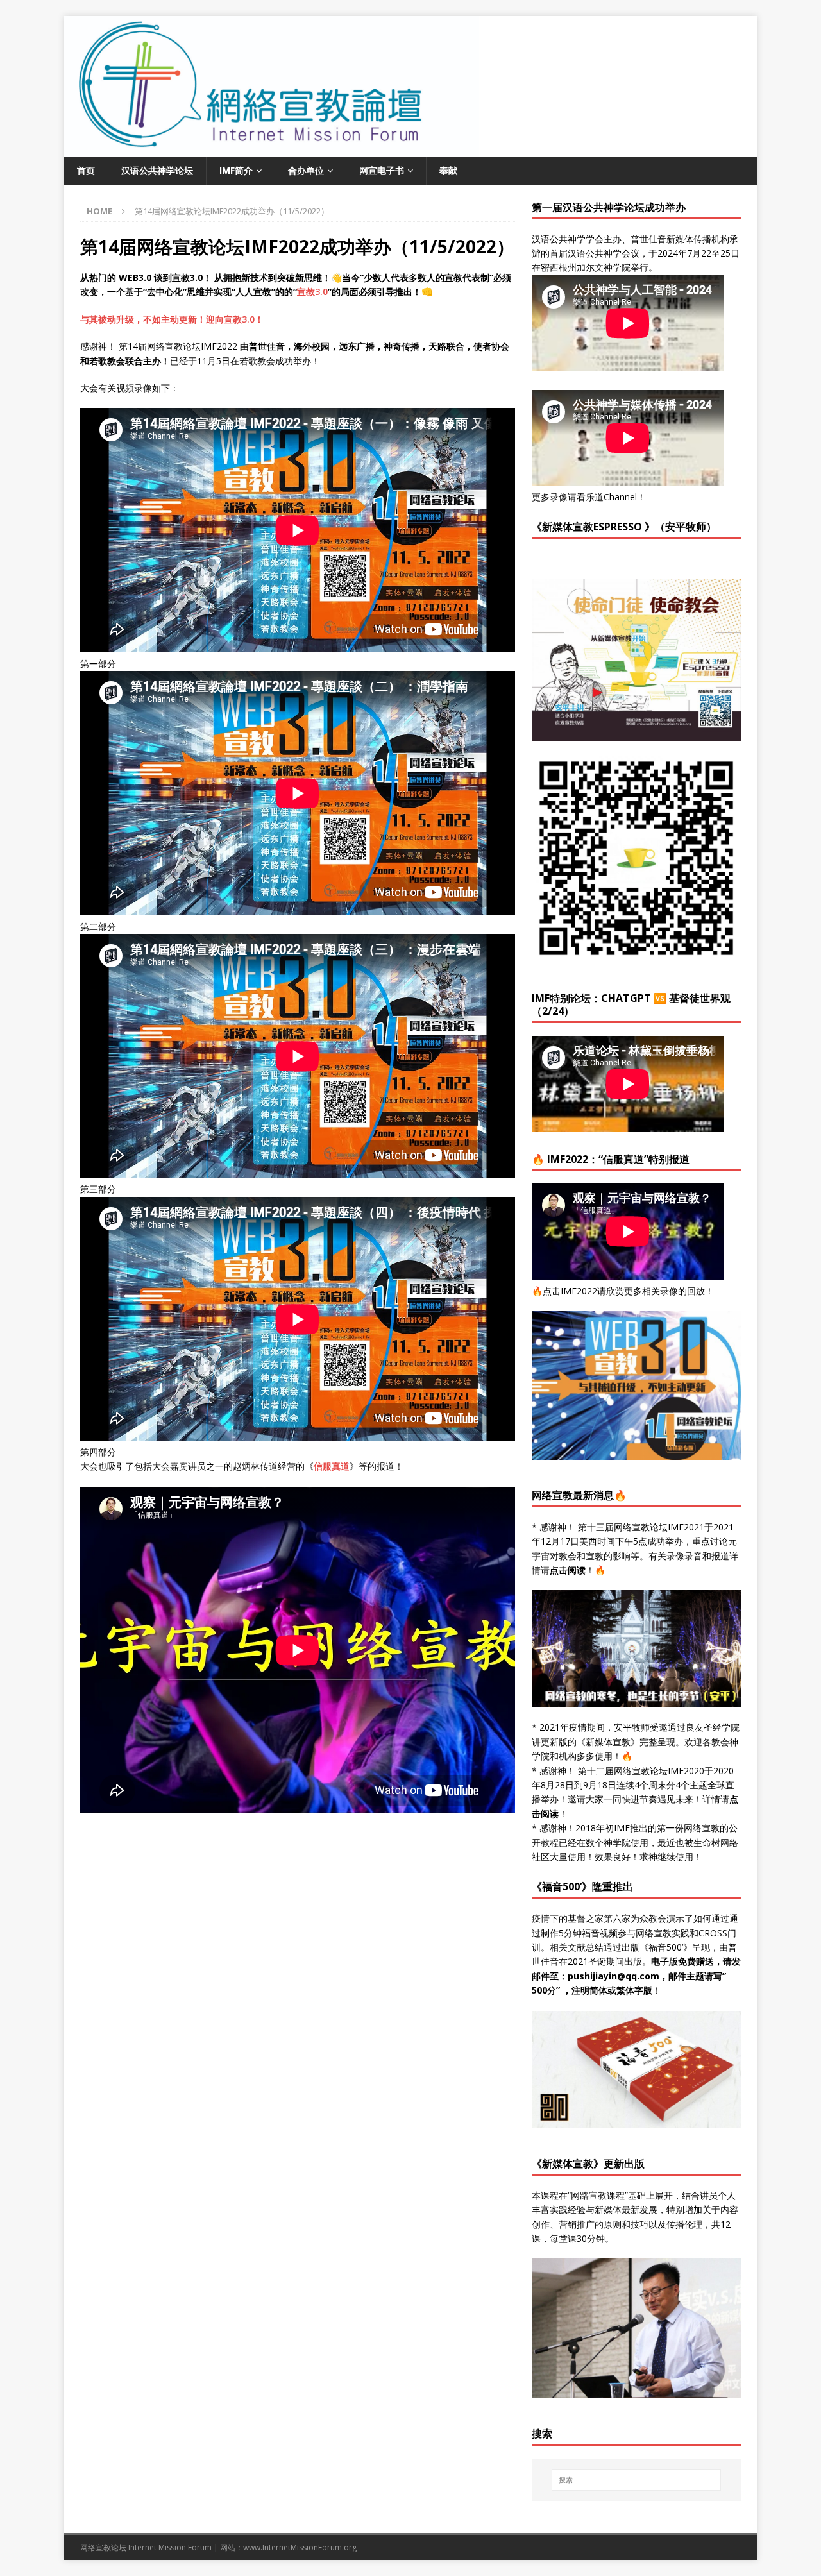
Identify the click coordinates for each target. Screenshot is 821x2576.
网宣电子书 (382, 170)
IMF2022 (579, 1291)
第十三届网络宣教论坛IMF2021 (641, 1527)
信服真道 (332, 1466)
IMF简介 (236, 170)
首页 (86, 170)
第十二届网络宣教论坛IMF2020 (641, 1771)
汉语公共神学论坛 (157, 170)
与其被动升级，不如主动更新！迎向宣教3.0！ (172, 319)
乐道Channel (611, 497)
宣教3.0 (312, 292)
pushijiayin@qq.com (614, 1976)
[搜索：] (636, 2480)
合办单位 (306, 170)
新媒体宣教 (608, 1742)
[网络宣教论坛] (410, 150)
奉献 (448, 170)
